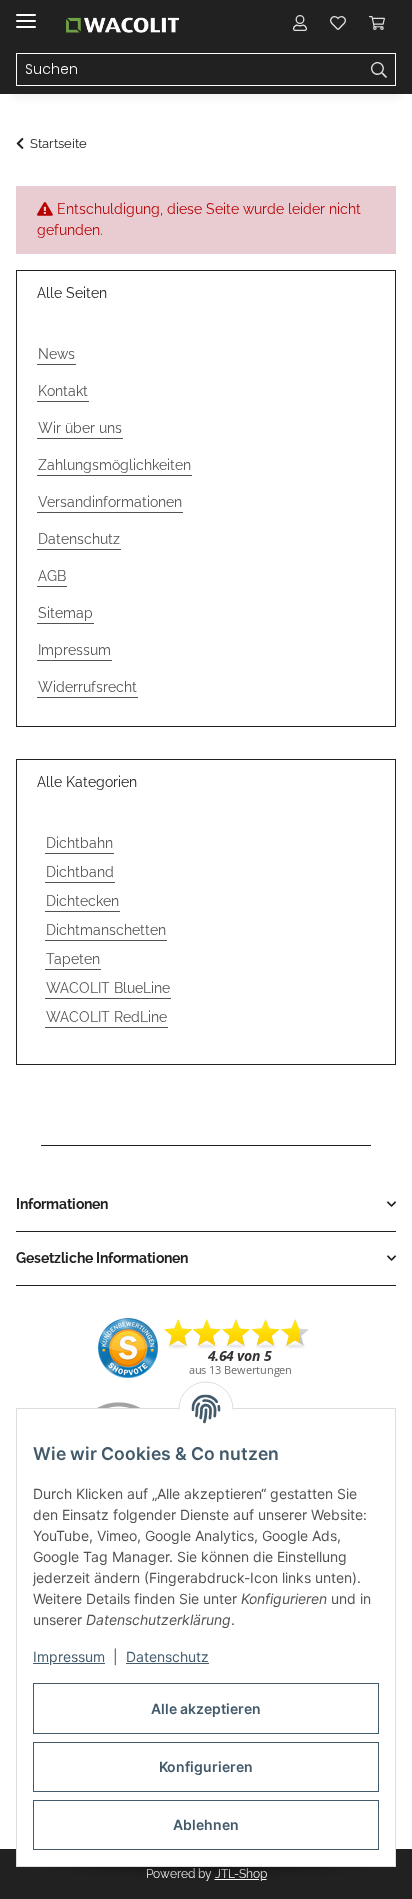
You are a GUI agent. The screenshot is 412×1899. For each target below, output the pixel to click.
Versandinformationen (110, 502)
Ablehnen (206, 1824)
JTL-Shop (241, 1874)
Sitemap (65, 613)
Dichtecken (82, 901)
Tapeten (73, 959)
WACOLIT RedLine (106, 1017)
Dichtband (80, 872)
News (56, 354)
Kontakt (63, 391)
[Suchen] (379, 70)
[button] (300, 22)
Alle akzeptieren (206, 1708)
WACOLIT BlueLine (108, 988)
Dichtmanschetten (106, 930)
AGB (52, 576)
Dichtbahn (79, 843)
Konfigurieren (206, 1766)
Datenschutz (167, 1656)
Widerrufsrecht (87, 687)
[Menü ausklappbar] (26, 12)
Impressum (69, 1656)
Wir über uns (80, 428)
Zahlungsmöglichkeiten (114, 465)
